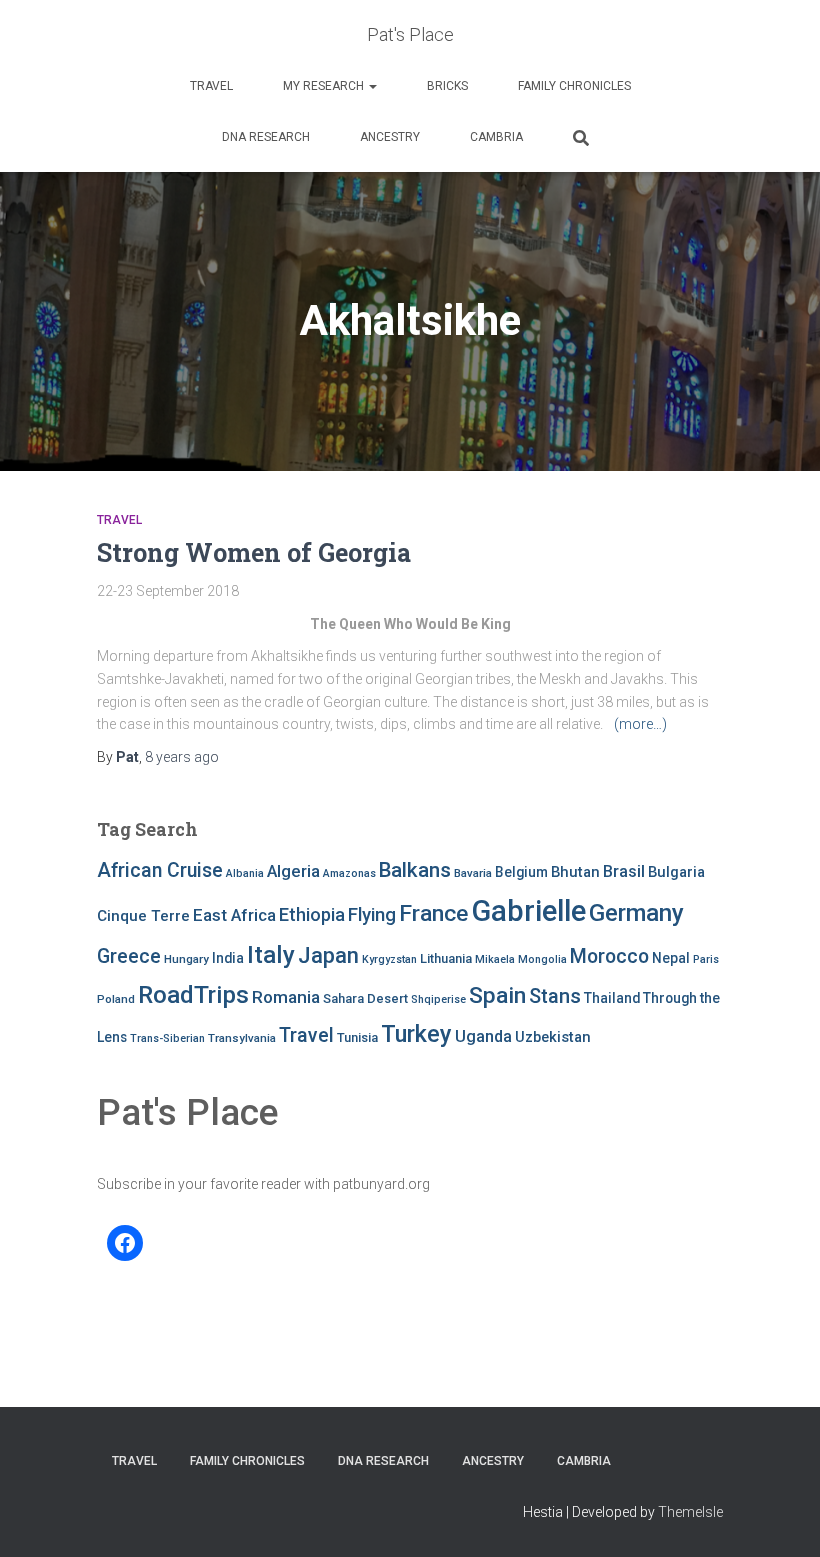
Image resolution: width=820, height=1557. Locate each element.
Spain (497, 995)
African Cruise (160, 870)
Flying (372, 915)
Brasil (624, 871)
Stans (555, 996)
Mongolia (542, 959)
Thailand (612, 998)
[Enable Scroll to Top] (780, 1517)
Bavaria (473, 873)
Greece (129, 956)
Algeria (293, 871)
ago (182, 757)
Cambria (496, 137)
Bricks (447, 86)
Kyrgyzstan (389, 959)
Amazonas (349, 873)
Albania (245, 873)
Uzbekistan (553, 1037)
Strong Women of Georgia (254, 552)
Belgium (521, 872)
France (433, 913)
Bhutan (575, 872)
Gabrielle (528, 911)
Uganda (483, 1036)
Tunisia (357, 1037)
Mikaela (495, 959)
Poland (116, 999)
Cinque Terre (143, 916)
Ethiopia (312, 914)
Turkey (416, 1034)
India (228, 958)
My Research (325, 86)
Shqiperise (438, 999)
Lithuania (446, 958)
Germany (636, 913)
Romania (286, 997)
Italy (271, 954)
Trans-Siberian (167, 1038)
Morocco (609, 956)
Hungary (186, 959)
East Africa (234, 915)
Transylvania (242, 1038)
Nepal (671, 958)
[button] (372, 86)
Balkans (415, 870)
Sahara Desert (365, 998)
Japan (328, 955)
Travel (211, 86)
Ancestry (390, 137)
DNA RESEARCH (266, 137)
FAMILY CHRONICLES (574, 86)
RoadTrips (193, 994)
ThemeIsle (690, 1512)
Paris (706, 959)
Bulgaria (676, 872)
